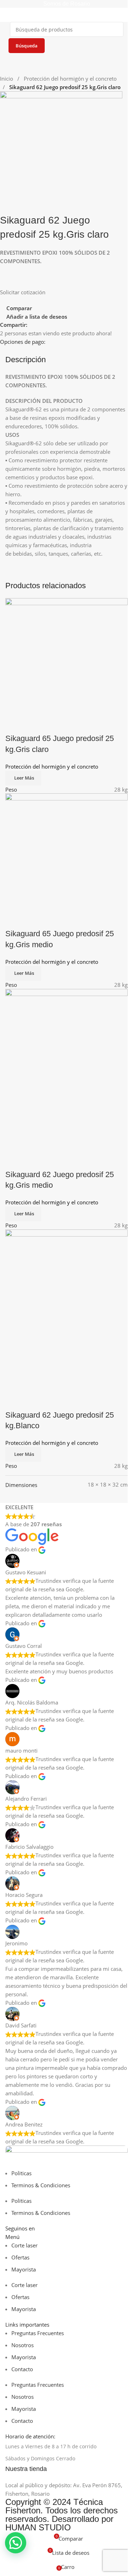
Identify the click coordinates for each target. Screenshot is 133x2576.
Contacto (22, 2369)
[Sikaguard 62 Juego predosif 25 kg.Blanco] (66, 1310)
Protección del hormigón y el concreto (70, 79)
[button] (16, 2543)
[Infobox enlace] (66, 2469)
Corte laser (24, 2245)
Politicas (21, 2173)
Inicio (7, 79)
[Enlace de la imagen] (66, 2157)
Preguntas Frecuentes (38, 2333)
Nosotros (23, 2345)
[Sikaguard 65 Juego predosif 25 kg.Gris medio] (66, 851)
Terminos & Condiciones (41, 2185)
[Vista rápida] (33, 724)
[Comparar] (14, 724)
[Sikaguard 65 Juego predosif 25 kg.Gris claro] (66, 656)
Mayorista (24, 2269)
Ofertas (20, 2257)
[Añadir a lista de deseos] (52, 724)
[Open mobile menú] (8, 15)
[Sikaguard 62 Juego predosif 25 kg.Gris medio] (66, 1070)
